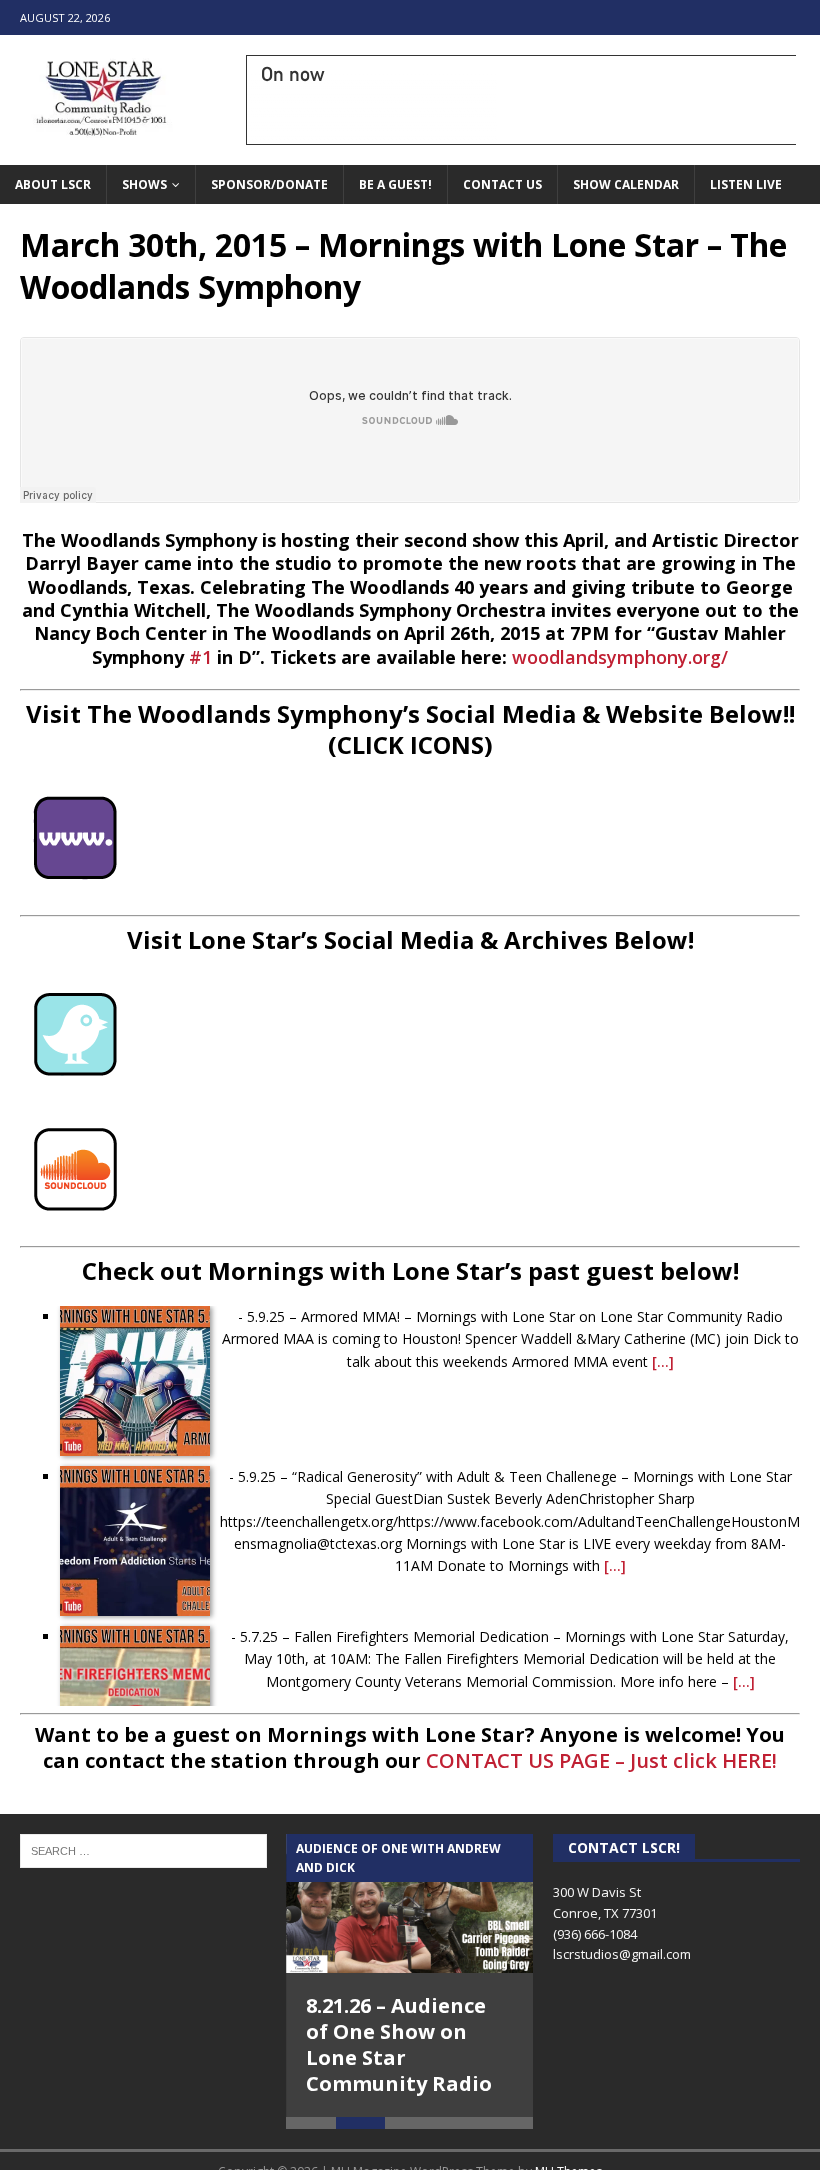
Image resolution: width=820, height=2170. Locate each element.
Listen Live (746, 184)
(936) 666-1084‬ (595, 1934)
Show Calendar (626, 184)
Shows (144, 184)
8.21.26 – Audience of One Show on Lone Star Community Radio (399, 2044)
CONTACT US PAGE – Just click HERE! (601, 1760)
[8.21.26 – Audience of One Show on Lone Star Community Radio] (409, 1903)
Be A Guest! (395, 184)
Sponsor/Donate (269, 184)
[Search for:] (143, 1849)
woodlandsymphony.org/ (620, 657)
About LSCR (53, 184)
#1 (200, 657)
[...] (663, 1361)
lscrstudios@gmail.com (622, 1954)
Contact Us (502, 184)
